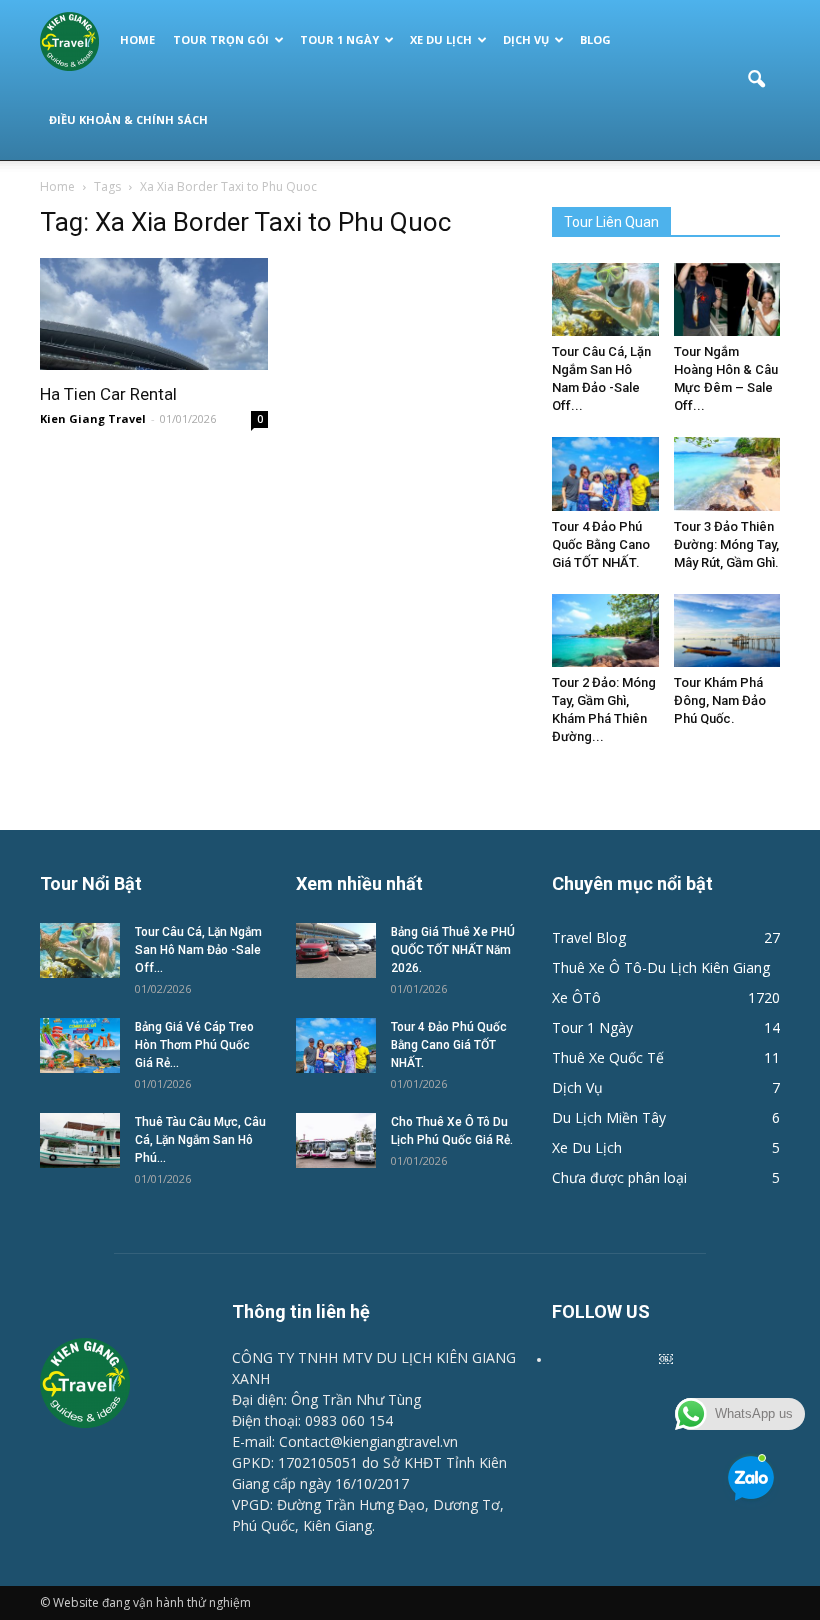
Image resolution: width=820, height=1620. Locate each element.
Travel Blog (589, 937)
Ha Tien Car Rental (108, 394)
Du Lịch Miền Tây (609, 1117)
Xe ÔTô (576, 997)
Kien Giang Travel (93, 418)
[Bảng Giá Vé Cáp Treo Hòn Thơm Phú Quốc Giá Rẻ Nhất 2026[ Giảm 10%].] (80, 1045)
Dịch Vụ (526, 39)
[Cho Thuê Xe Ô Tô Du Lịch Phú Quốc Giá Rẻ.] (336, 1140)
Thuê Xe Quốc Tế (608, 1057)
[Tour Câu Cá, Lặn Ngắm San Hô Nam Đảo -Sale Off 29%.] (605, 299)
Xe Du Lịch (441, 39)
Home (137, 39)
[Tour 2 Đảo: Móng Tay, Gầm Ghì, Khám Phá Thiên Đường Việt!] (605, 630)
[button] (756, 80)
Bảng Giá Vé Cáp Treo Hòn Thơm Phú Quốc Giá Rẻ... (194, 1045)
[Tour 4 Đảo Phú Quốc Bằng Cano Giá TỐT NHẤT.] (605, 473)
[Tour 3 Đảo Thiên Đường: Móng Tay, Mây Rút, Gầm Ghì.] (727, 473)
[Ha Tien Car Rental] (154, 314)
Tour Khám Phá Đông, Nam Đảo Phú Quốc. (720, 700)
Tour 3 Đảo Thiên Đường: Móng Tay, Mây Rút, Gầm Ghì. (726, 544)
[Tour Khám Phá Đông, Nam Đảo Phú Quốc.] (727, 630)
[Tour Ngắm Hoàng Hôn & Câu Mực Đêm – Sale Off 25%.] (727, 299)
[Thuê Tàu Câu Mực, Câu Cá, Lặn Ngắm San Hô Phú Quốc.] (80, 1140)
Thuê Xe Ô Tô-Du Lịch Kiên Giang (661, 967)
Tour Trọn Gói (221, 39)
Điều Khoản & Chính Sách (128, 119)
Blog (595, 39)
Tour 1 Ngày (339, 39)
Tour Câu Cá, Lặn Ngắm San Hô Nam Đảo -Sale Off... (198, 950)
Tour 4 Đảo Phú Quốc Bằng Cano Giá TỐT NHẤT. (601, 544)
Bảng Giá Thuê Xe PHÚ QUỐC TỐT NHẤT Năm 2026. (453, 950)
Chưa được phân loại (619, 1177)
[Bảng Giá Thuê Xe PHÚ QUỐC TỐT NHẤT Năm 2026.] (336, 950)
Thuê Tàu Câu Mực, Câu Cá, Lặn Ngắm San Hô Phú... (200, 1140)
